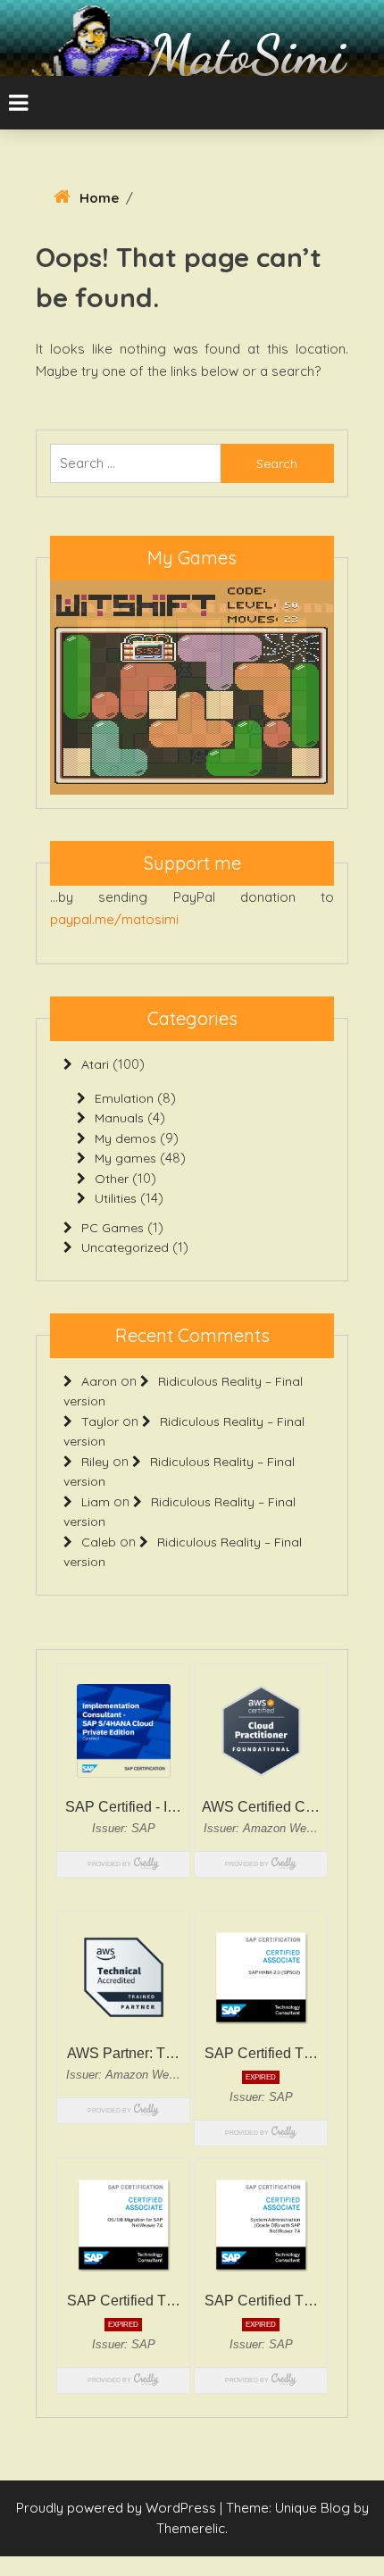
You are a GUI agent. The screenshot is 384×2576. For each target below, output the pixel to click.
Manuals (119, 1118)
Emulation (124, 1098)
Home (99, 198)
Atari (95, 1064)
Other (112, 1179)
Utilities (116, 1198)
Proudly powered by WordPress (118, 2508)
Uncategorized (125, 1247)
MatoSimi (247, 54)
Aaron (99, 1381)
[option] (192, 688)
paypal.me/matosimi (114, 919)
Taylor (100, 1421)
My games (125, 1158)
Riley (95, 1462)
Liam (96, 1502)
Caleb (99, 1542)
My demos (125, 1138)
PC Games (113, 1228)
